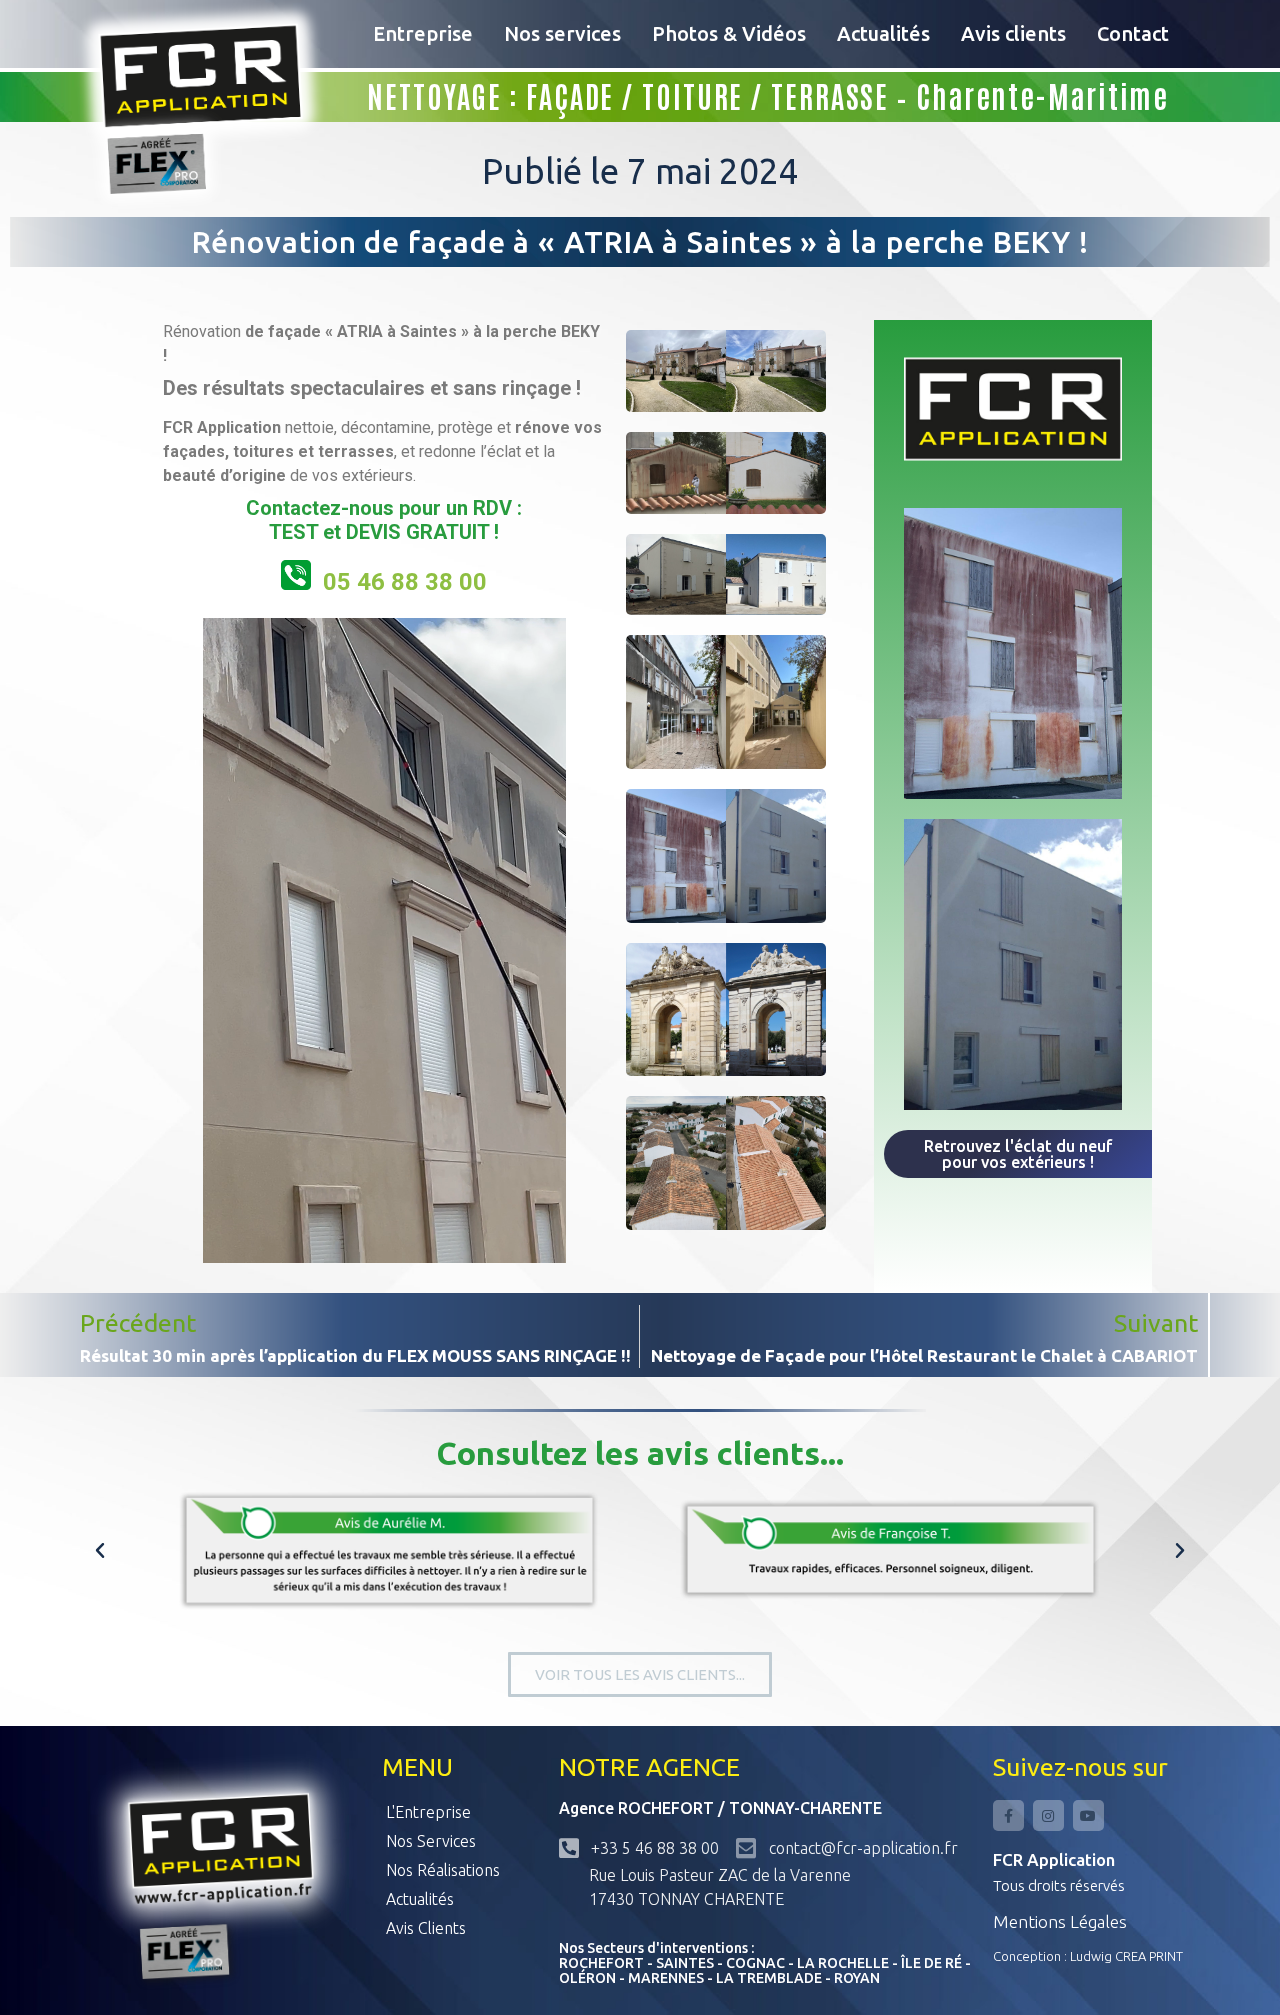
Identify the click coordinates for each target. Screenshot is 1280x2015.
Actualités (883, 33)
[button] (100, 1551)
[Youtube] (1088, 1815)
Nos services (562, 33)
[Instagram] (1048, 1815)
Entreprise (423, 33)
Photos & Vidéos (729, 33)
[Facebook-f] (1008, 1815)
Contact (1133, 33)
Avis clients (1013, 33)
